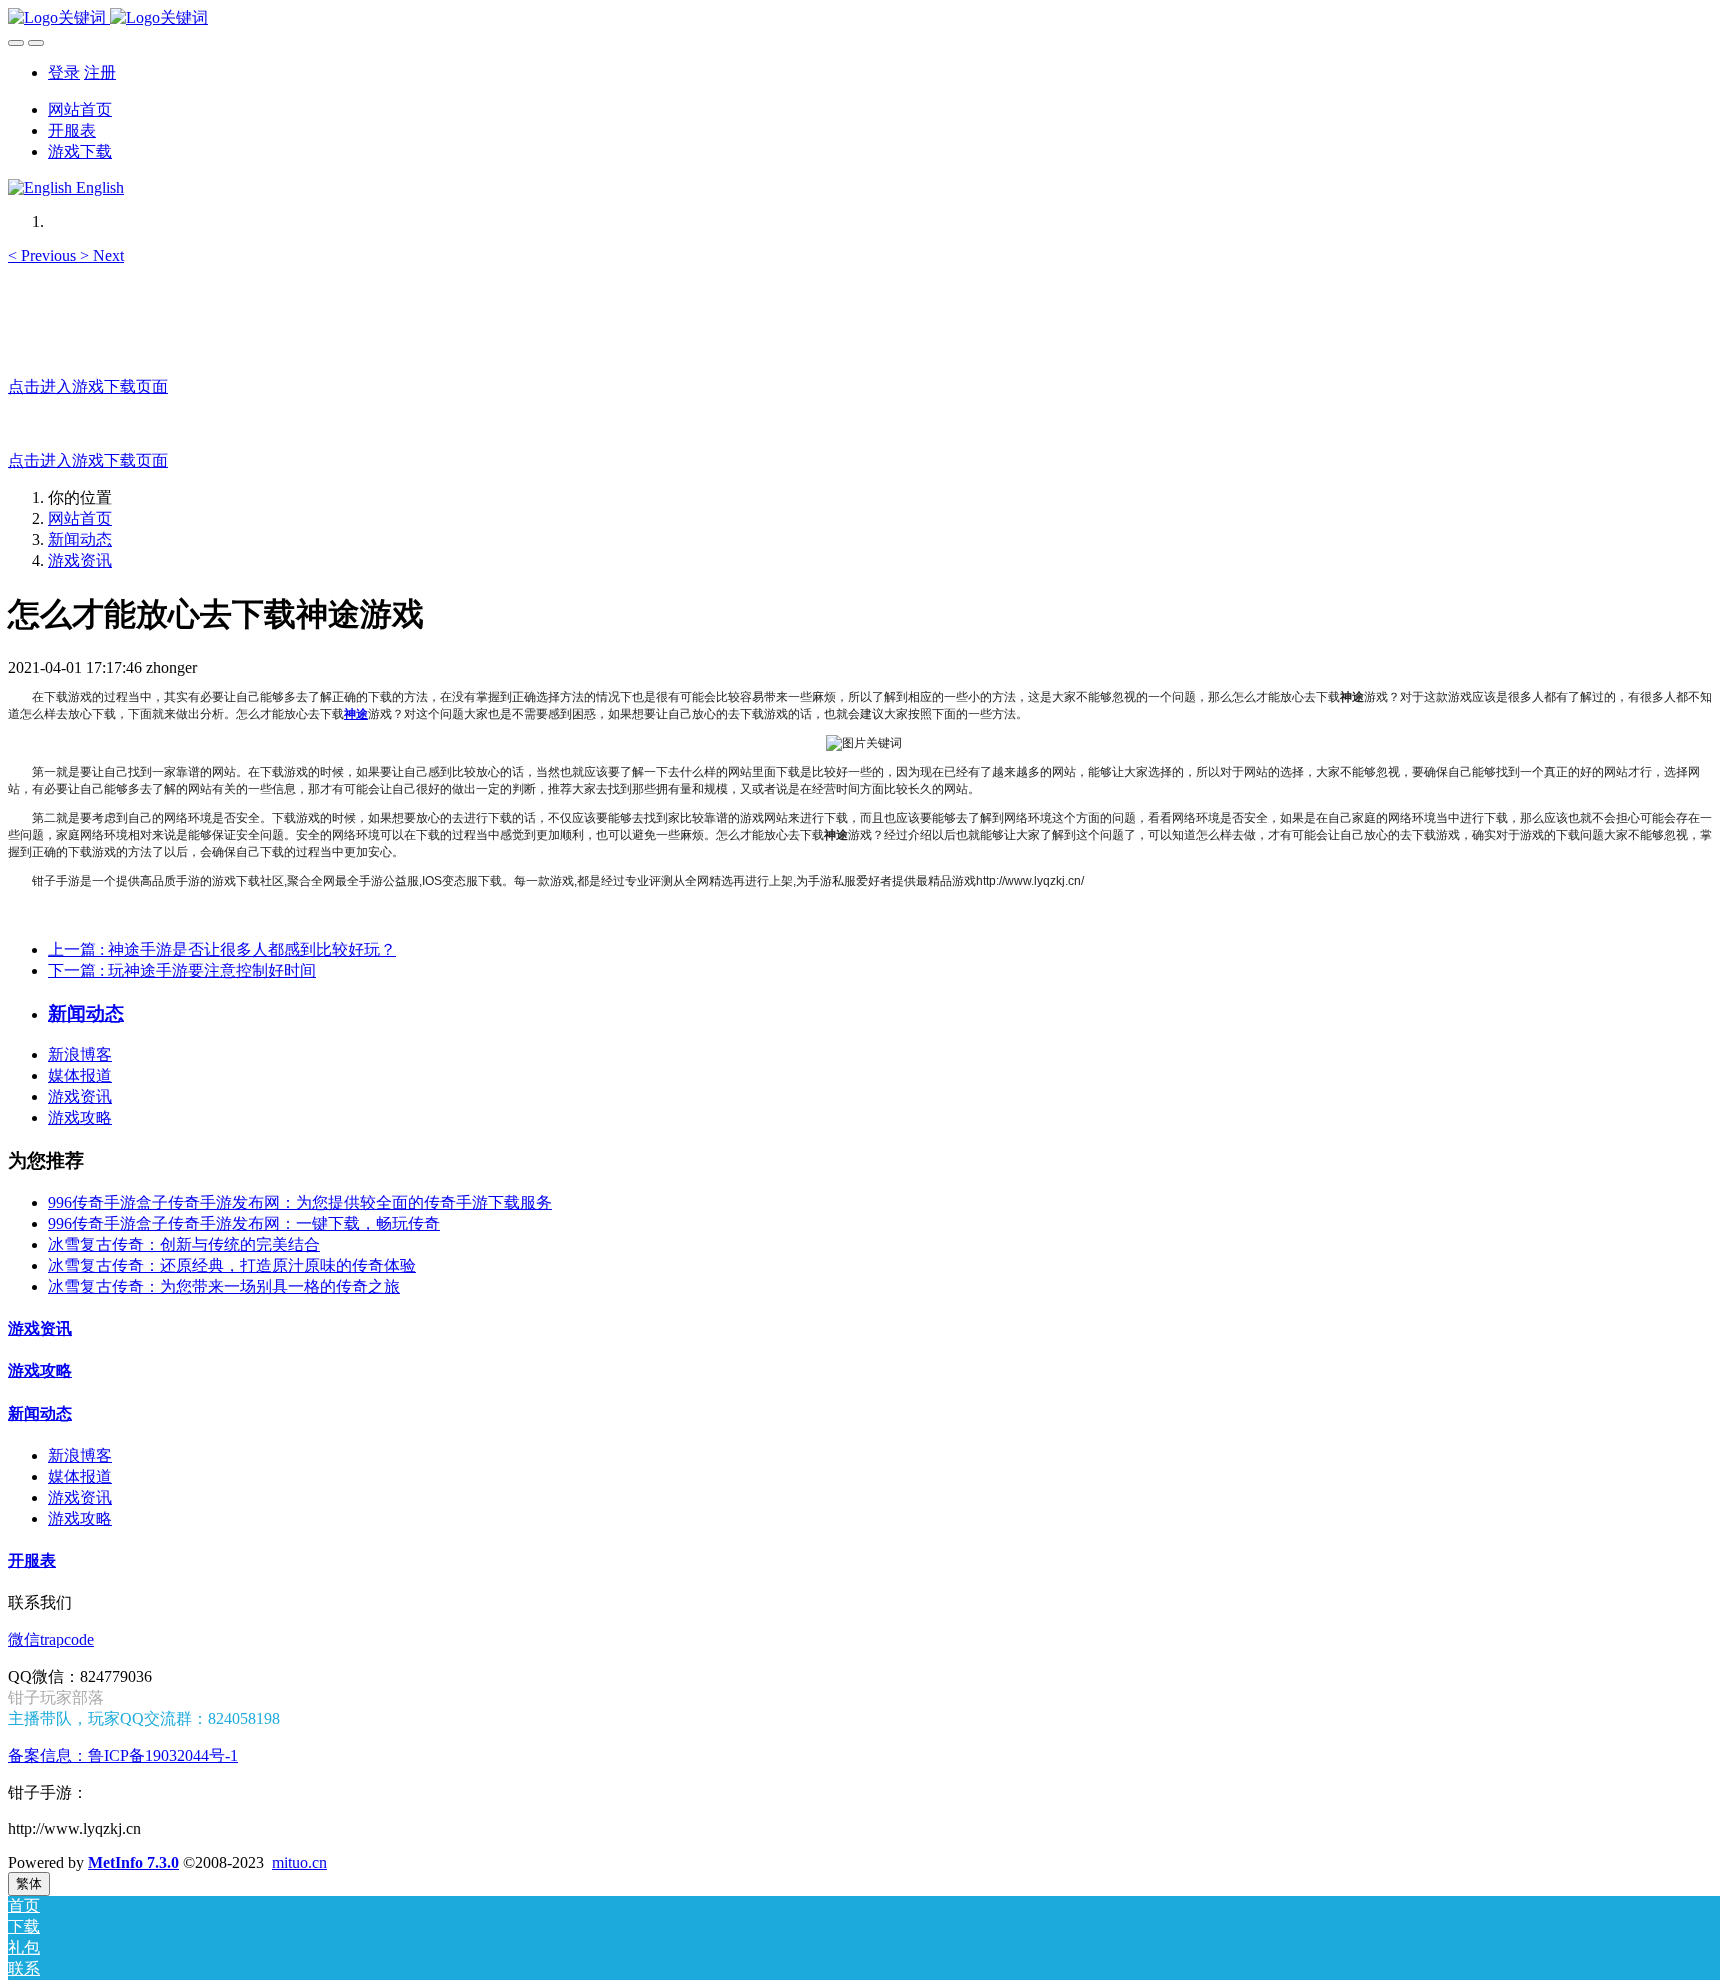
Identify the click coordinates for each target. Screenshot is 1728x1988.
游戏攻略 (80, 1117)
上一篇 (222, 949)
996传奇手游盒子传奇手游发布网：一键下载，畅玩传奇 (244, 1223)
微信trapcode (51, 1639)
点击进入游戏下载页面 (88, 386)
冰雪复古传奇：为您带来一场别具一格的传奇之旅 (224, 1286)
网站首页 (80, 109)
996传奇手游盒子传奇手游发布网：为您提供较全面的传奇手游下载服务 (300, 1202)
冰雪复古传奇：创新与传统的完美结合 (184, 1244)
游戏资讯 (80, 560)
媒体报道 (80, 1075)
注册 (100, 72)
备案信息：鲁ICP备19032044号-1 (123, 1755)
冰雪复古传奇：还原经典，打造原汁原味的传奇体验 (232, 1265)
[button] (44, 255)
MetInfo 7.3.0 (133, 1862)
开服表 (32, 1560)
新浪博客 (80, 1054)
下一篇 (182, 970)
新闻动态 (80, 539)
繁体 (29, 1883)
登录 (64, 72)
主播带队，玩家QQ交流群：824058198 (144, 1718)
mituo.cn (299, 1862)
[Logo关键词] (864, 18)
